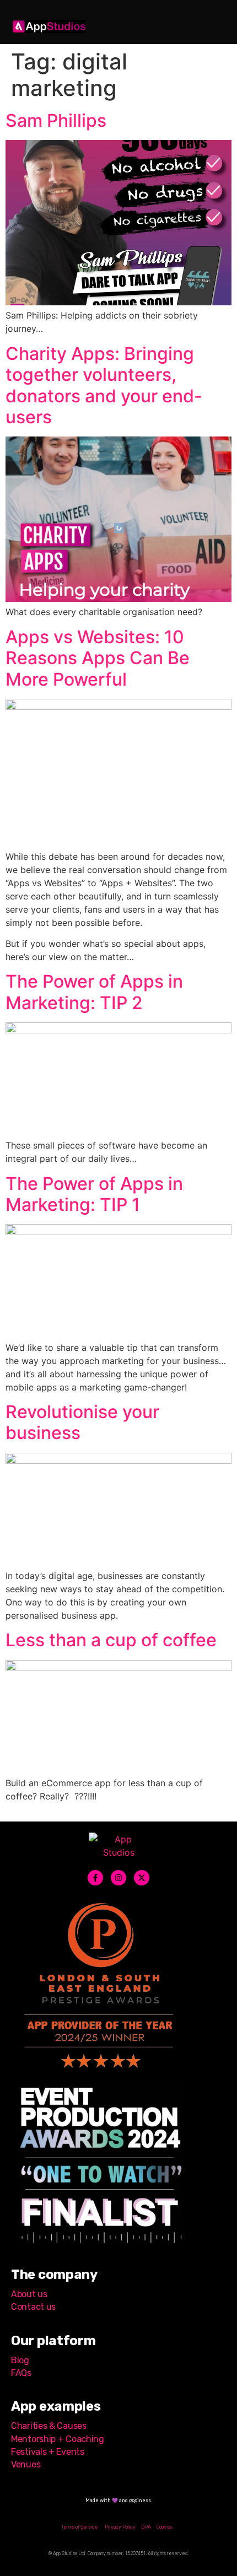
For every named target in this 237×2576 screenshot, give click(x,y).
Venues (26, 2464)
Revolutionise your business (82, 1422)
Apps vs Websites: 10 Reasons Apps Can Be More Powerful (98, 658)
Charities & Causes (49, 2426)
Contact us (34, 2307)
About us (29, 2294)
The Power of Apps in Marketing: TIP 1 (94, 1194)
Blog (20, 2360)
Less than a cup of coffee (111, 1640)
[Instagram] (118, 1878)
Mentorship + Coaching (58, 2439)
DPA (146, 2527)
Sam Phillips (56, 120)
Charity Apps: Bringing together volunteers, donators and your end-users (104, 385)
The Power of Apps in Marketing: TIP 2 (94, 992)
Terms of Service (80, 2527)
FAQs (21, 2373)
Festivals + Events (48, 2452)
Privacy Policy (120, 2527)
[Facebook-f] (95, 1878)
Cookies (165, 2527)
